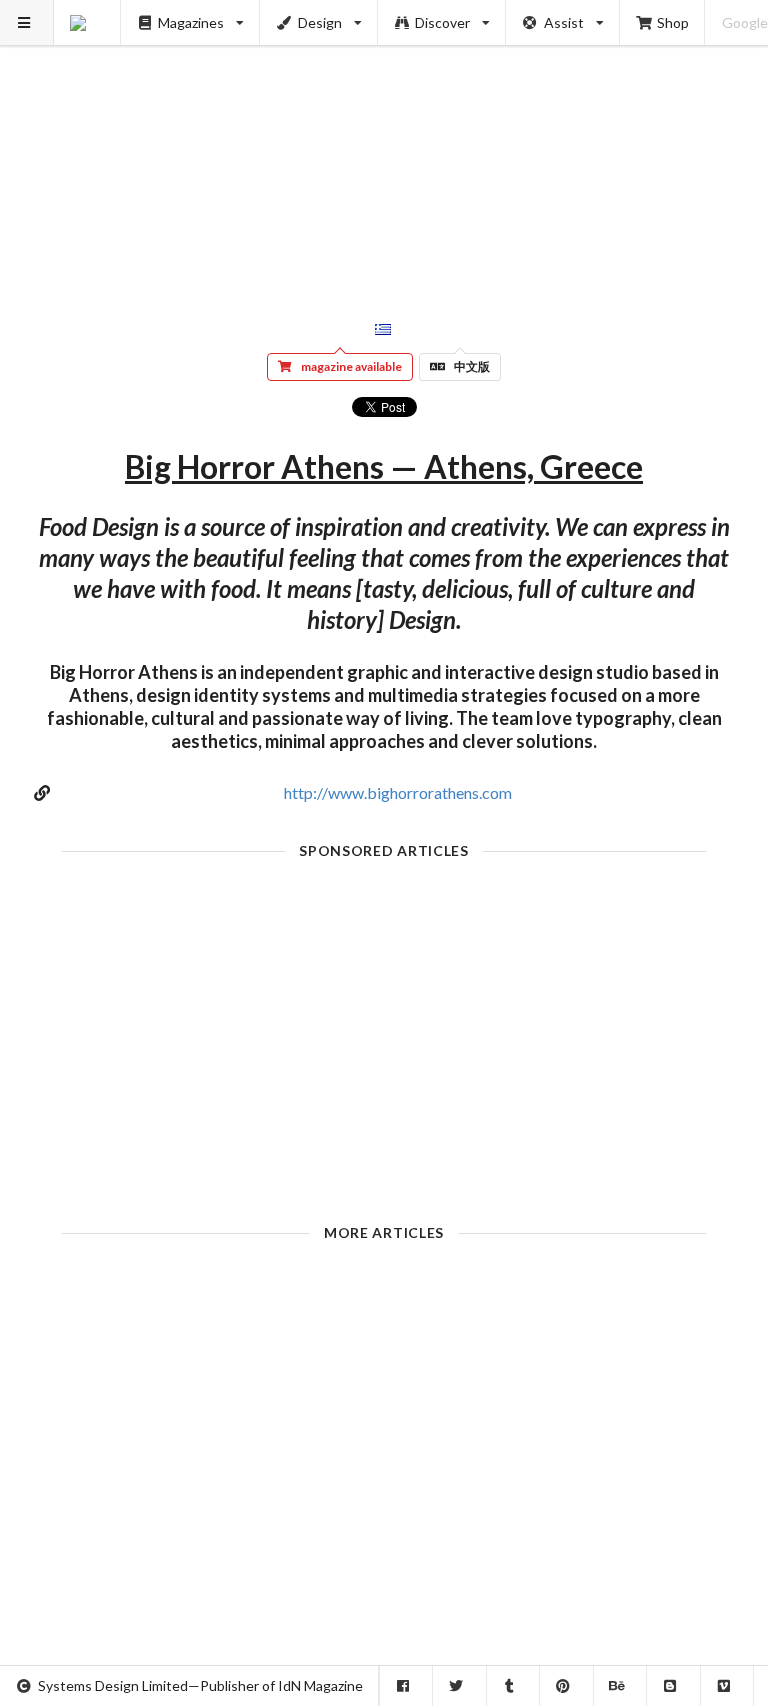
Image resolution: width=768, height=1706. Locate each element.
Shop (673, 22)
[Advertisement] (384, 140)
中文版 (472, 366)
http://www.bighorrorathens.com (398, 792)
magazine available (351, 366)
